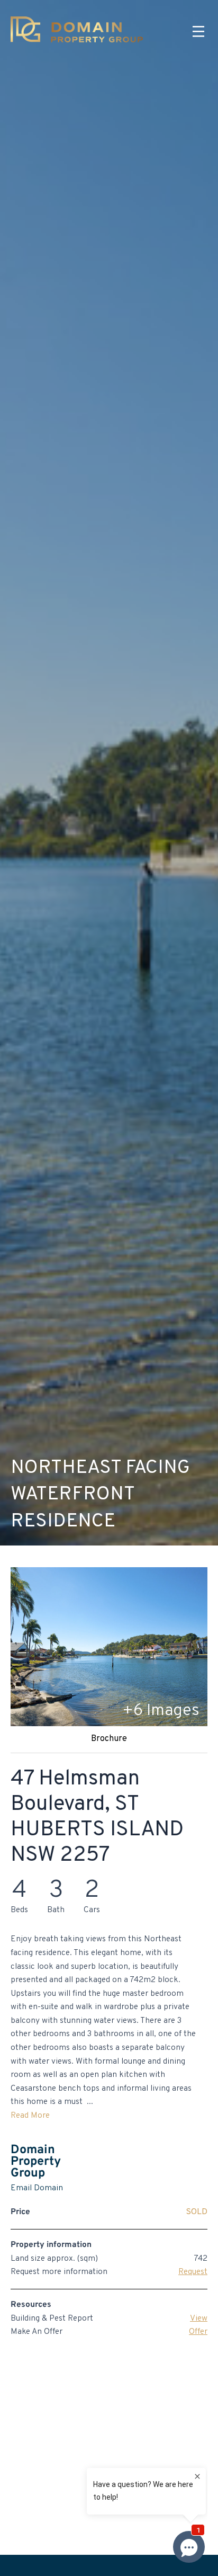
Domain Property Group (36, 2162)
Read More (30, 2116)
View (199, 2319)
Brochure (109, 1739)
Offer (198, 2332)
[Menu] (198, 32)
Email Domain (37, 2188)
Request (193, 2272)
